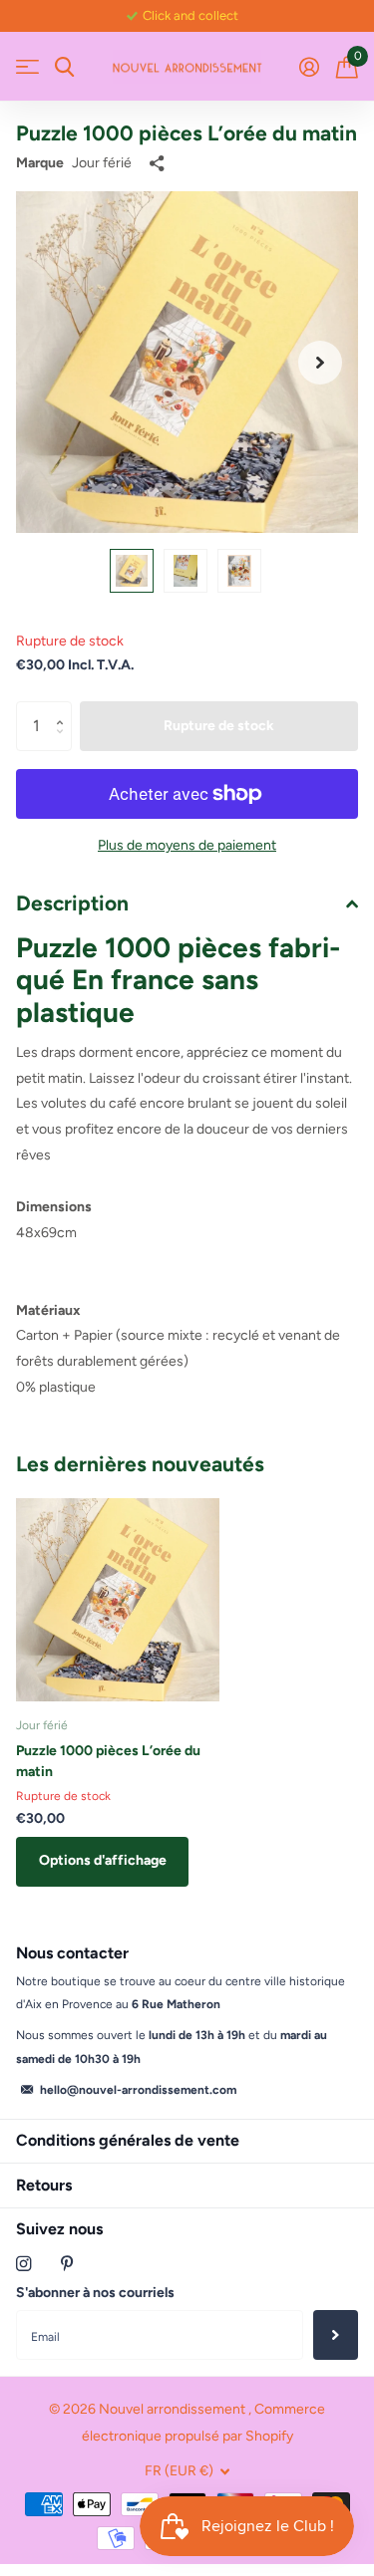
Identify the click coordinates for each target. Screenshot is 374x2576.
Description (72, 903)
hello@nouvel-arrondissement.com (138, 2090)
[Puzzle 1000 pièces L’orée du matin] (118, 1600)
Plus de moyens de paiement (187, 845)
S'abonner (336, 2335)
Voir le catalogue (27, 67)
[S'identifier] (309, 67)
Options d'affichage (103, 1860)
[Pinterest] (67, 2264)
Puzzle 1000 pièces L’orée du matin (108, 1761)
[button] (320, 362)
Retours (44, 2185)
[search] (64, 67)
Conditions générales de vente (128, 2140)
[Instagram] (23, 2264)
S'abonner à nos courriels (95, 2293)
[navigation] (132, 571)
